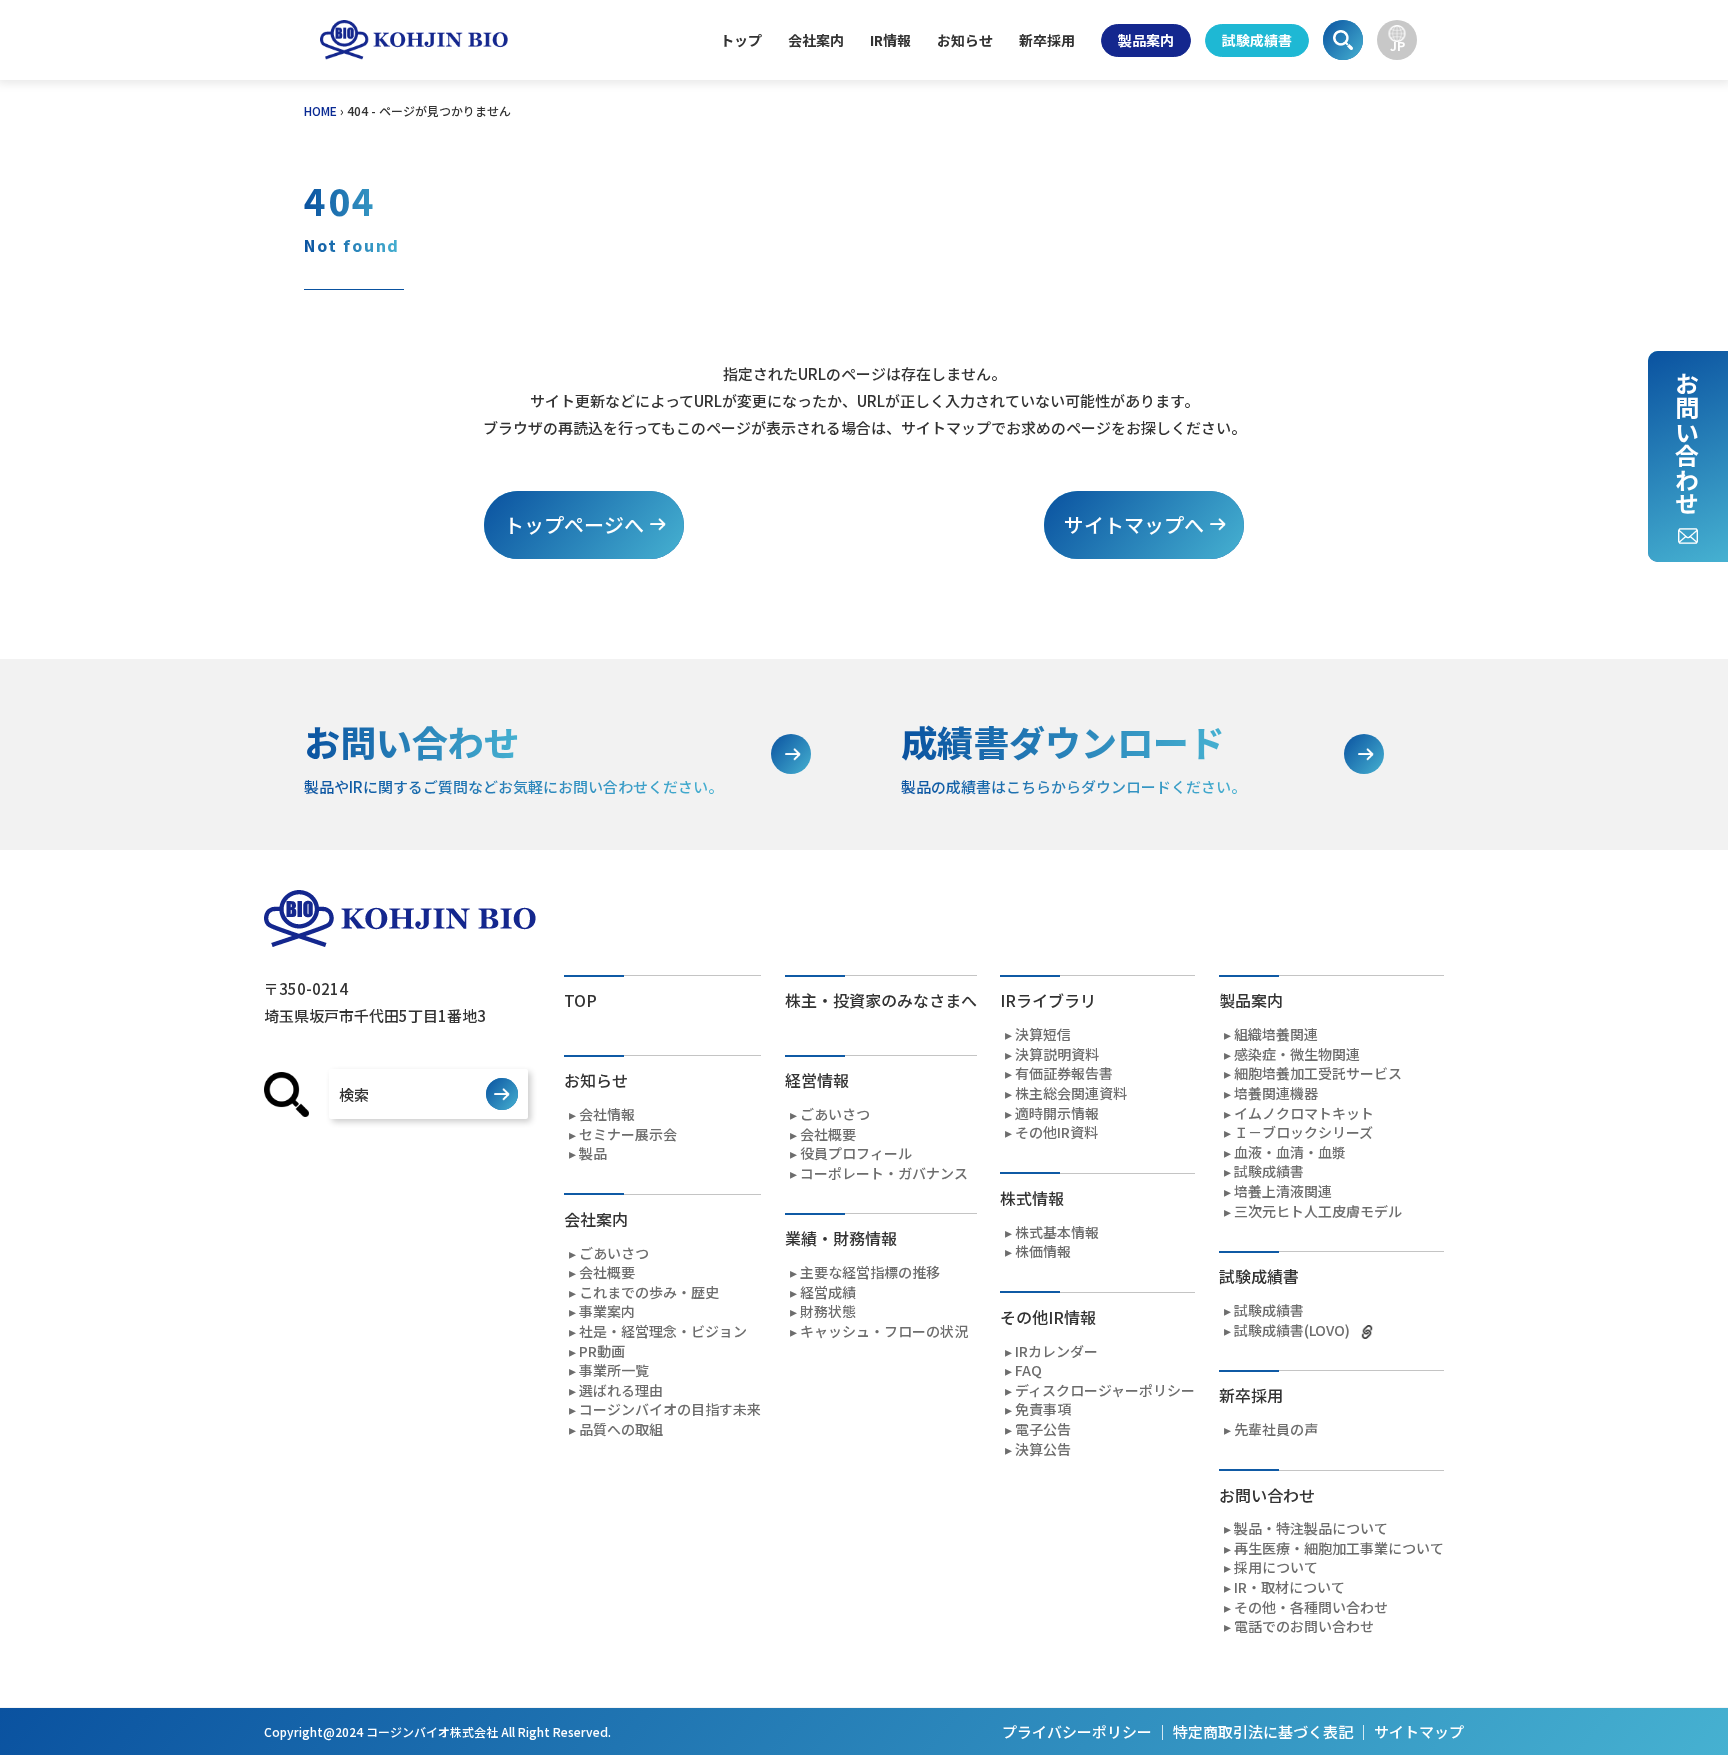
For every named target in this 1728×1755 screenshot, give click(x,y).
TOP (580, 1000)
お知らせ (965, 40)
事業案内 (607, 1311)
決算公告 (1043, 1449)
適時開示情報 (1057, 1113)
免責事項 (1043, 1409)
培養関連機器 (1276, 1093)
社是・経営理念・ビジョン (663, 1331)
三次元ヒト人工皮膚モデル (1318, 1211)
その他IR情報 (1048, 1317)
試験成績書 (1257, 40)
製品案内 (1146, 40)
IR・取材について (1289, 1587)
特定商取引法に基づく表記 (1263, 1731)
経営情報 (817, 1080)
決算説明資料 (1057, 1054)
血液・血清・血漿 (1290, 1152)
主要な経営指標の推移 (870, 1272)
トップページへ (574, 524)
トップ (741, 40)
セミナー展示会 (628, 1134)
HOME (320, 110)
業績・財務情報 (841, 1238)
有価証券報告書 (1064, 1073)
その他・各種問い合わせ (1311, 1607)
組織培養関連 (1276, 1034)
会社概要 (607, 1272)
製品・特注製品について (1311, 1528)
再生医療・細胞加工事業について (1339, 1548)
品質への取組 (621, 1429)
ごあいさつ (614, 1253)
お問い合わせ (1686, 443)
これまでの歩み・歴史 (649, 1292)
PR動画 (602, 1351)
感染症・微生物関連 (1297, 1054)
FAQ (1028, 1370)
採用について (1276, 1567)
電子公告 (1043, 1429)
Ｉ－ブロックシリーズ (1303, 1132)
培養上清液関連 (1283, 1191)
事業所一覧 (614, 1370)
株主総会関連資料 (1071, 1093)
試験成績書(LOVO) (1292, 1330)
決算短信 (1043, 1034)
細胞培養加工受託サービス (1318, 1073)
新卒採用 (1047, 40)
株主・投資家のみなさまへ (881, 1000)
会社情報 (607, 1114)
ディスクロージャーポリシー (1105, 1390)
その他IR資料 (1056, 1132)
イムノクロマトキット (1304, 1113)
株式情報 (1032, 1198)
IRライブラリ (1048, 1000)
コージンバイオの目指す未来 (670, 1409)
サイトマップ (1419, 1731)
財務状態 (828, 1311)
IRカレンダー (1056, 1351)
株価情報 (1043, 1251)
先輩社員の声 (1276, 1429)
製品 (593, 1153)
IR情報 (890, 40)
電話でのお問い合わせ (1304, 1626)
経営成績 (828, 1292)
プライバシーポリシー (1077, 1731)
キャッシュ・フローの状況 (884, 1331)
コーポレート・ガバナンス (884, 1173)
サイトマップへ (1134, 524)
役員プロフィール (856, 1153)
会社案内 (816, 40)
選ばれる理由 (621, 1390)
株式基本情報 (1057, 1232)
